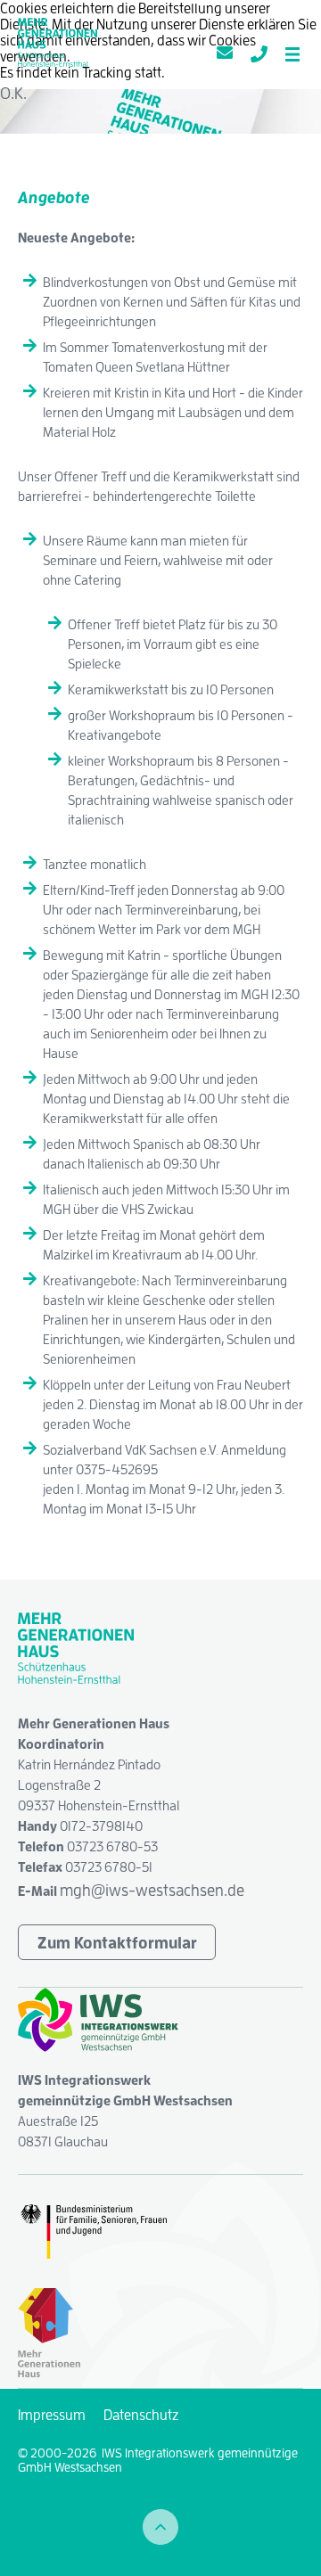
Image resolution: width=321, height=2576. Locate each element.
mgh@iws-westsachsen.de (152, 1890)
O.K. (13, 93)
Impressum (52, 2415)
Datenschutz (141, 2415)
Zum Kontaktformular (117, 1942)
